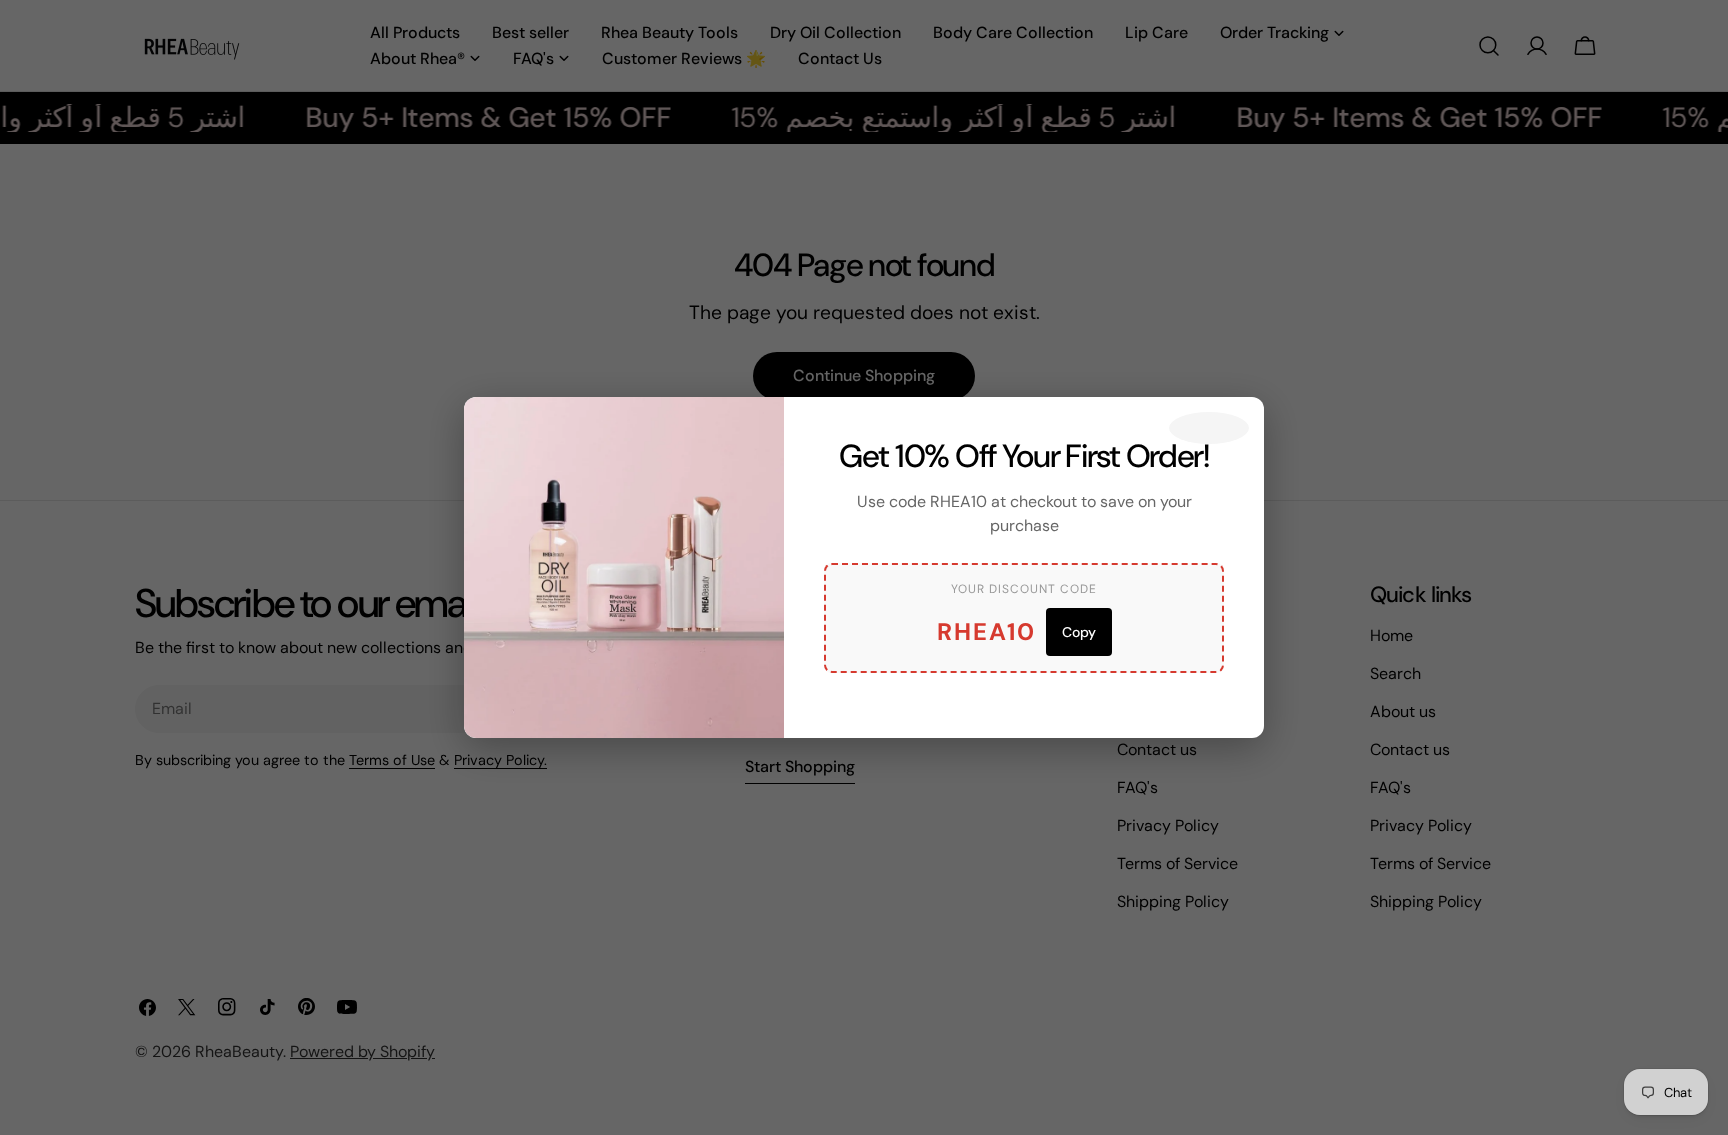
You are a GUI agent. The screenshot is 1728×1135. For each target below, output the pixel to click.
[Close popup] (1209, 428)
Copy (1079, 632)
